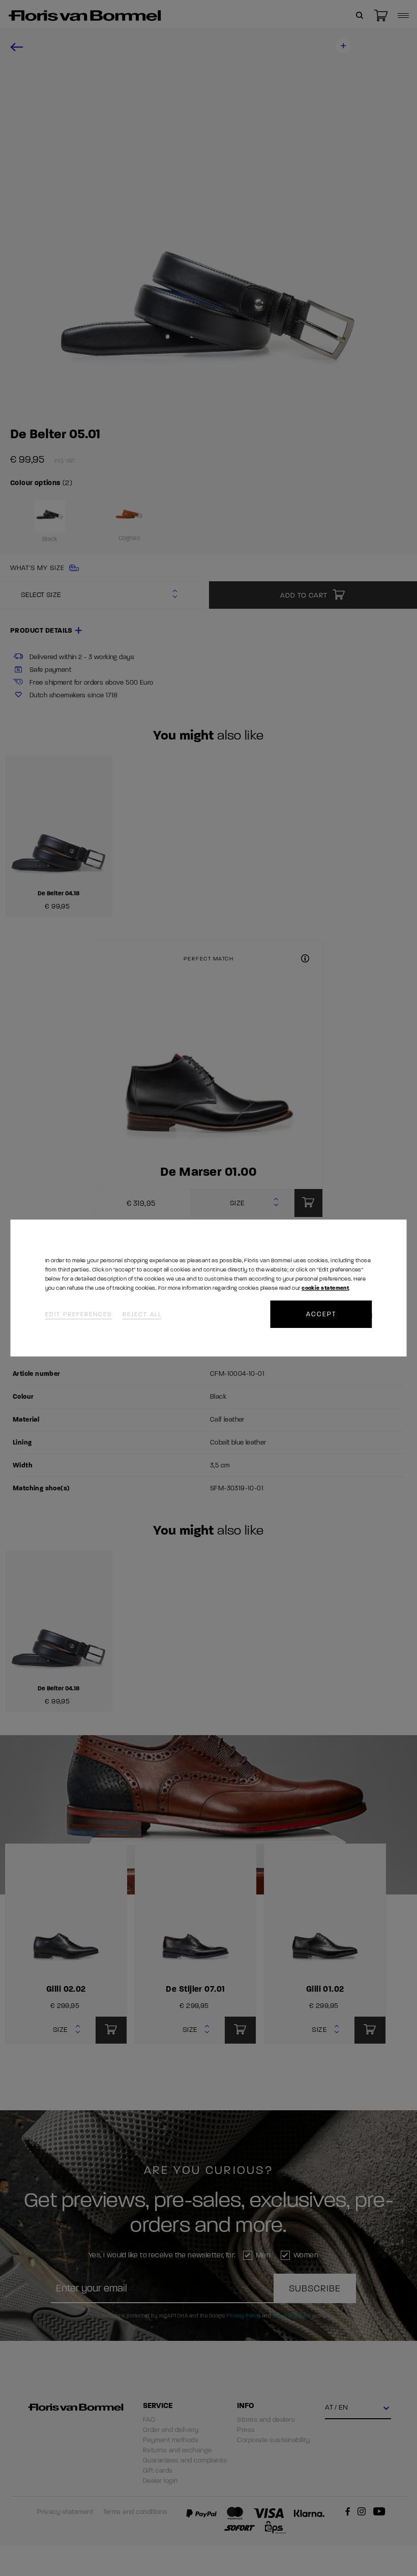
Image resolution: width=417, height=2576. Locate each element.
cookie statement (325, 1288)
